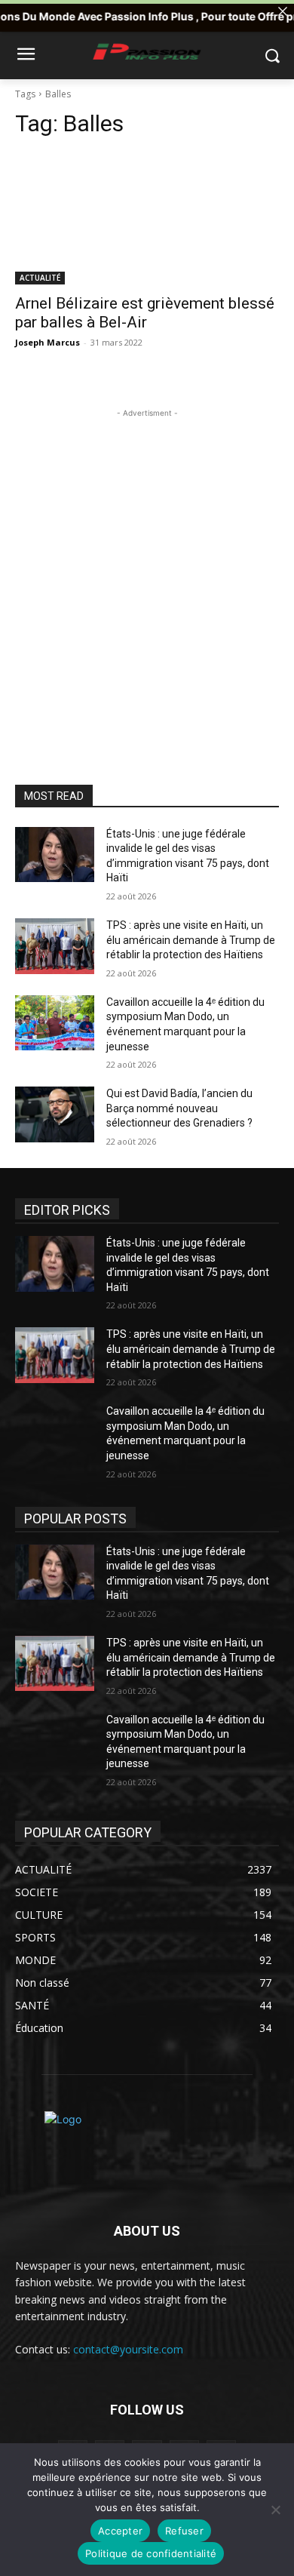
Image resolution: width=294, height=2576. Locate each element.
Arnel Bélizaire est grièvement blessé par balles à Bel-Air (145, 313)
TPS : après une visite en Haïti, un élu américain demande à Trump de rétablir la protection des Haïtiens (191, 940)
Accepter (120, 2531)
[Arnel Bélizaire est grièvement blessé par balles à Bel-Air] (147, 218)
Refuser (184, 2531)
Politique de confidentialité (151, 2553)
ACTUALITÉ (40, 278)
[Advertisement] (147, 568)
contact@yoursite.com (128, 2349)
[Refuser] (275, 2510)
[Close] (283, 11)
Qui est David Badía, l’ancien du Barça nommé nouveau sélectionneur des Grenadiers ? (179, 1108)
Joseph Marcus (47, 342)
